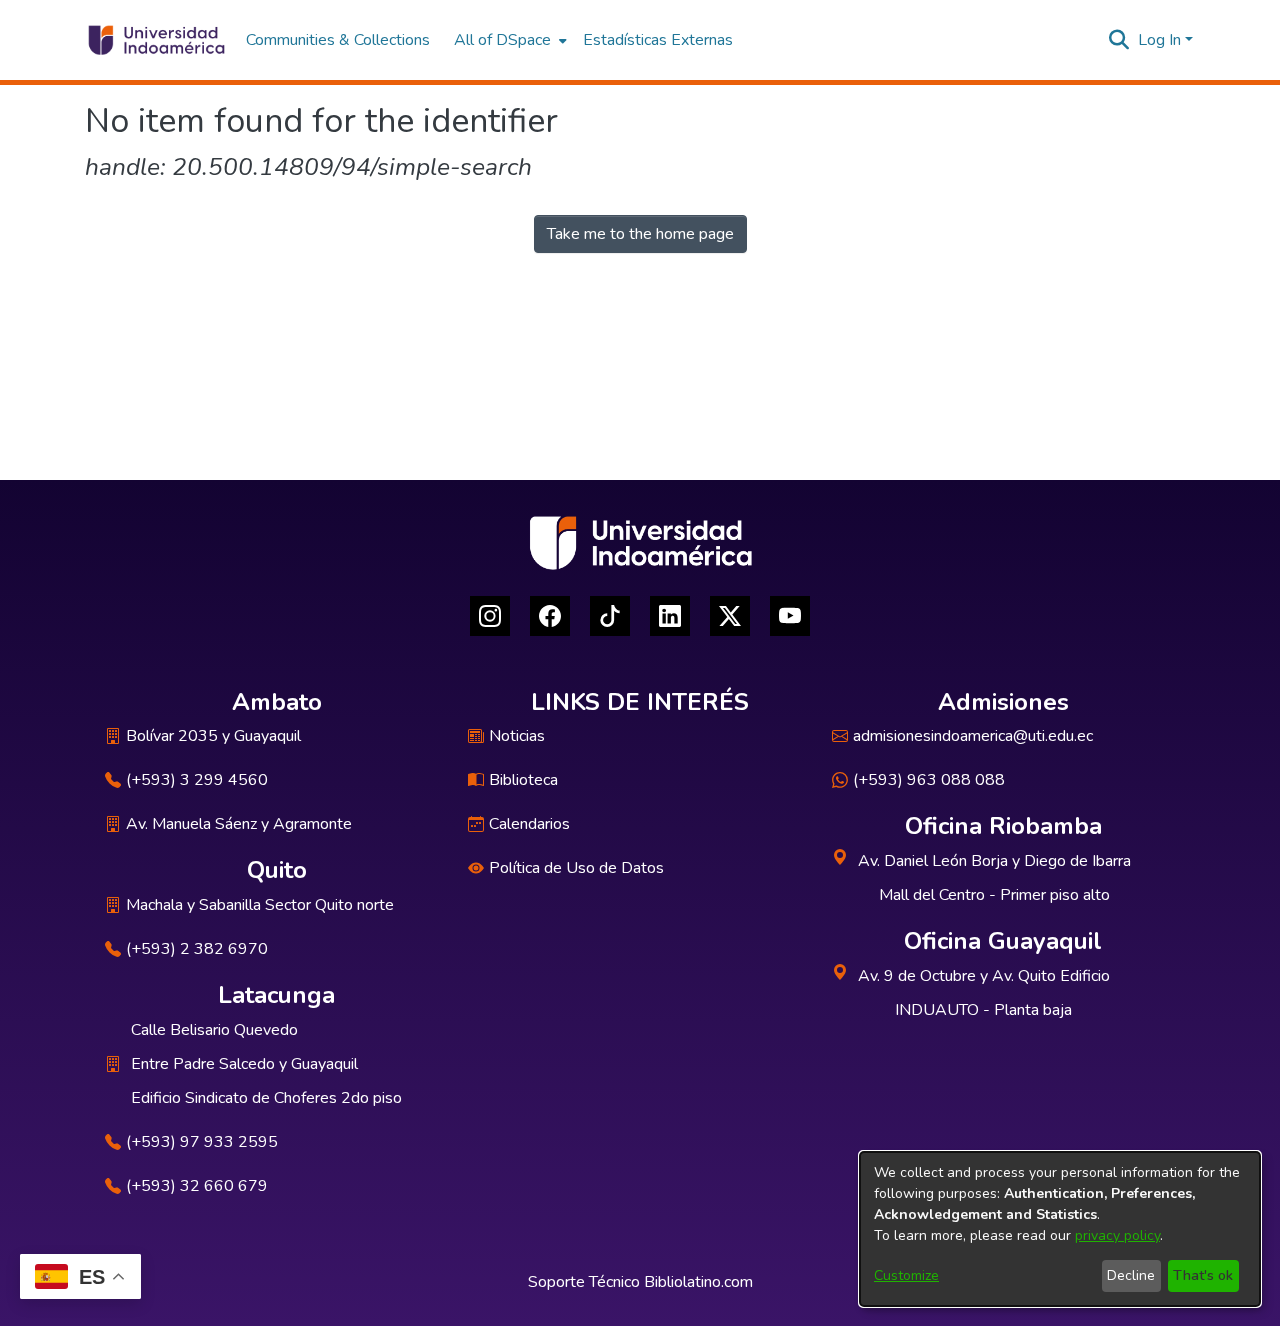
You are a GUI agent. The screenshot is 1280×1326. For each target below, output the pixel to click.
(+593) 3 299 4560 (197, 780)
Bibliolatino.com (698, 1282)
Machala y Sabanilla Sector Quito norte (260, 905)
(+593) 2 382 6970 (197, 949)
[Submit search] (1119, 40)
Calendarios (529, 824)
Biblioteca (523, 780)
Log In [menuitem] (1159, 40)
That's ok (1203, 1275)
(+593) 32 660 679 (197, 1186)
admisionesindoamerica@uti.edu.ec (973, 736)
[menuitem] (508, 40)
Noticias (517, 736)
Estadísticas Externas (658, 40)
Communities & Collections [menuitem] (338, 40)
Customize (906, 1275)
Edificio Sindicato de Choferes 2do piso (266, 1098)
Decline (1131, 1275)
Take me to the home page (640, 234)
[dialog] (1060, 1229)
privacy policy (1117, 1235)
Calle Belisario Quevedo (214, 1030)
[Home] (155, 40)
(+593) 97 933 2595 (202, 1142)
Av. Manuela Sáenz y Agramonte (239, 824)
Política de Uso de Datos (576, 868)
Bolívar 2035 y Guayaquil (213, 736)
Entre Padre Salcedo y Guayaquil (244, 1064)
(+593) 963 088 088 (929, 780)
